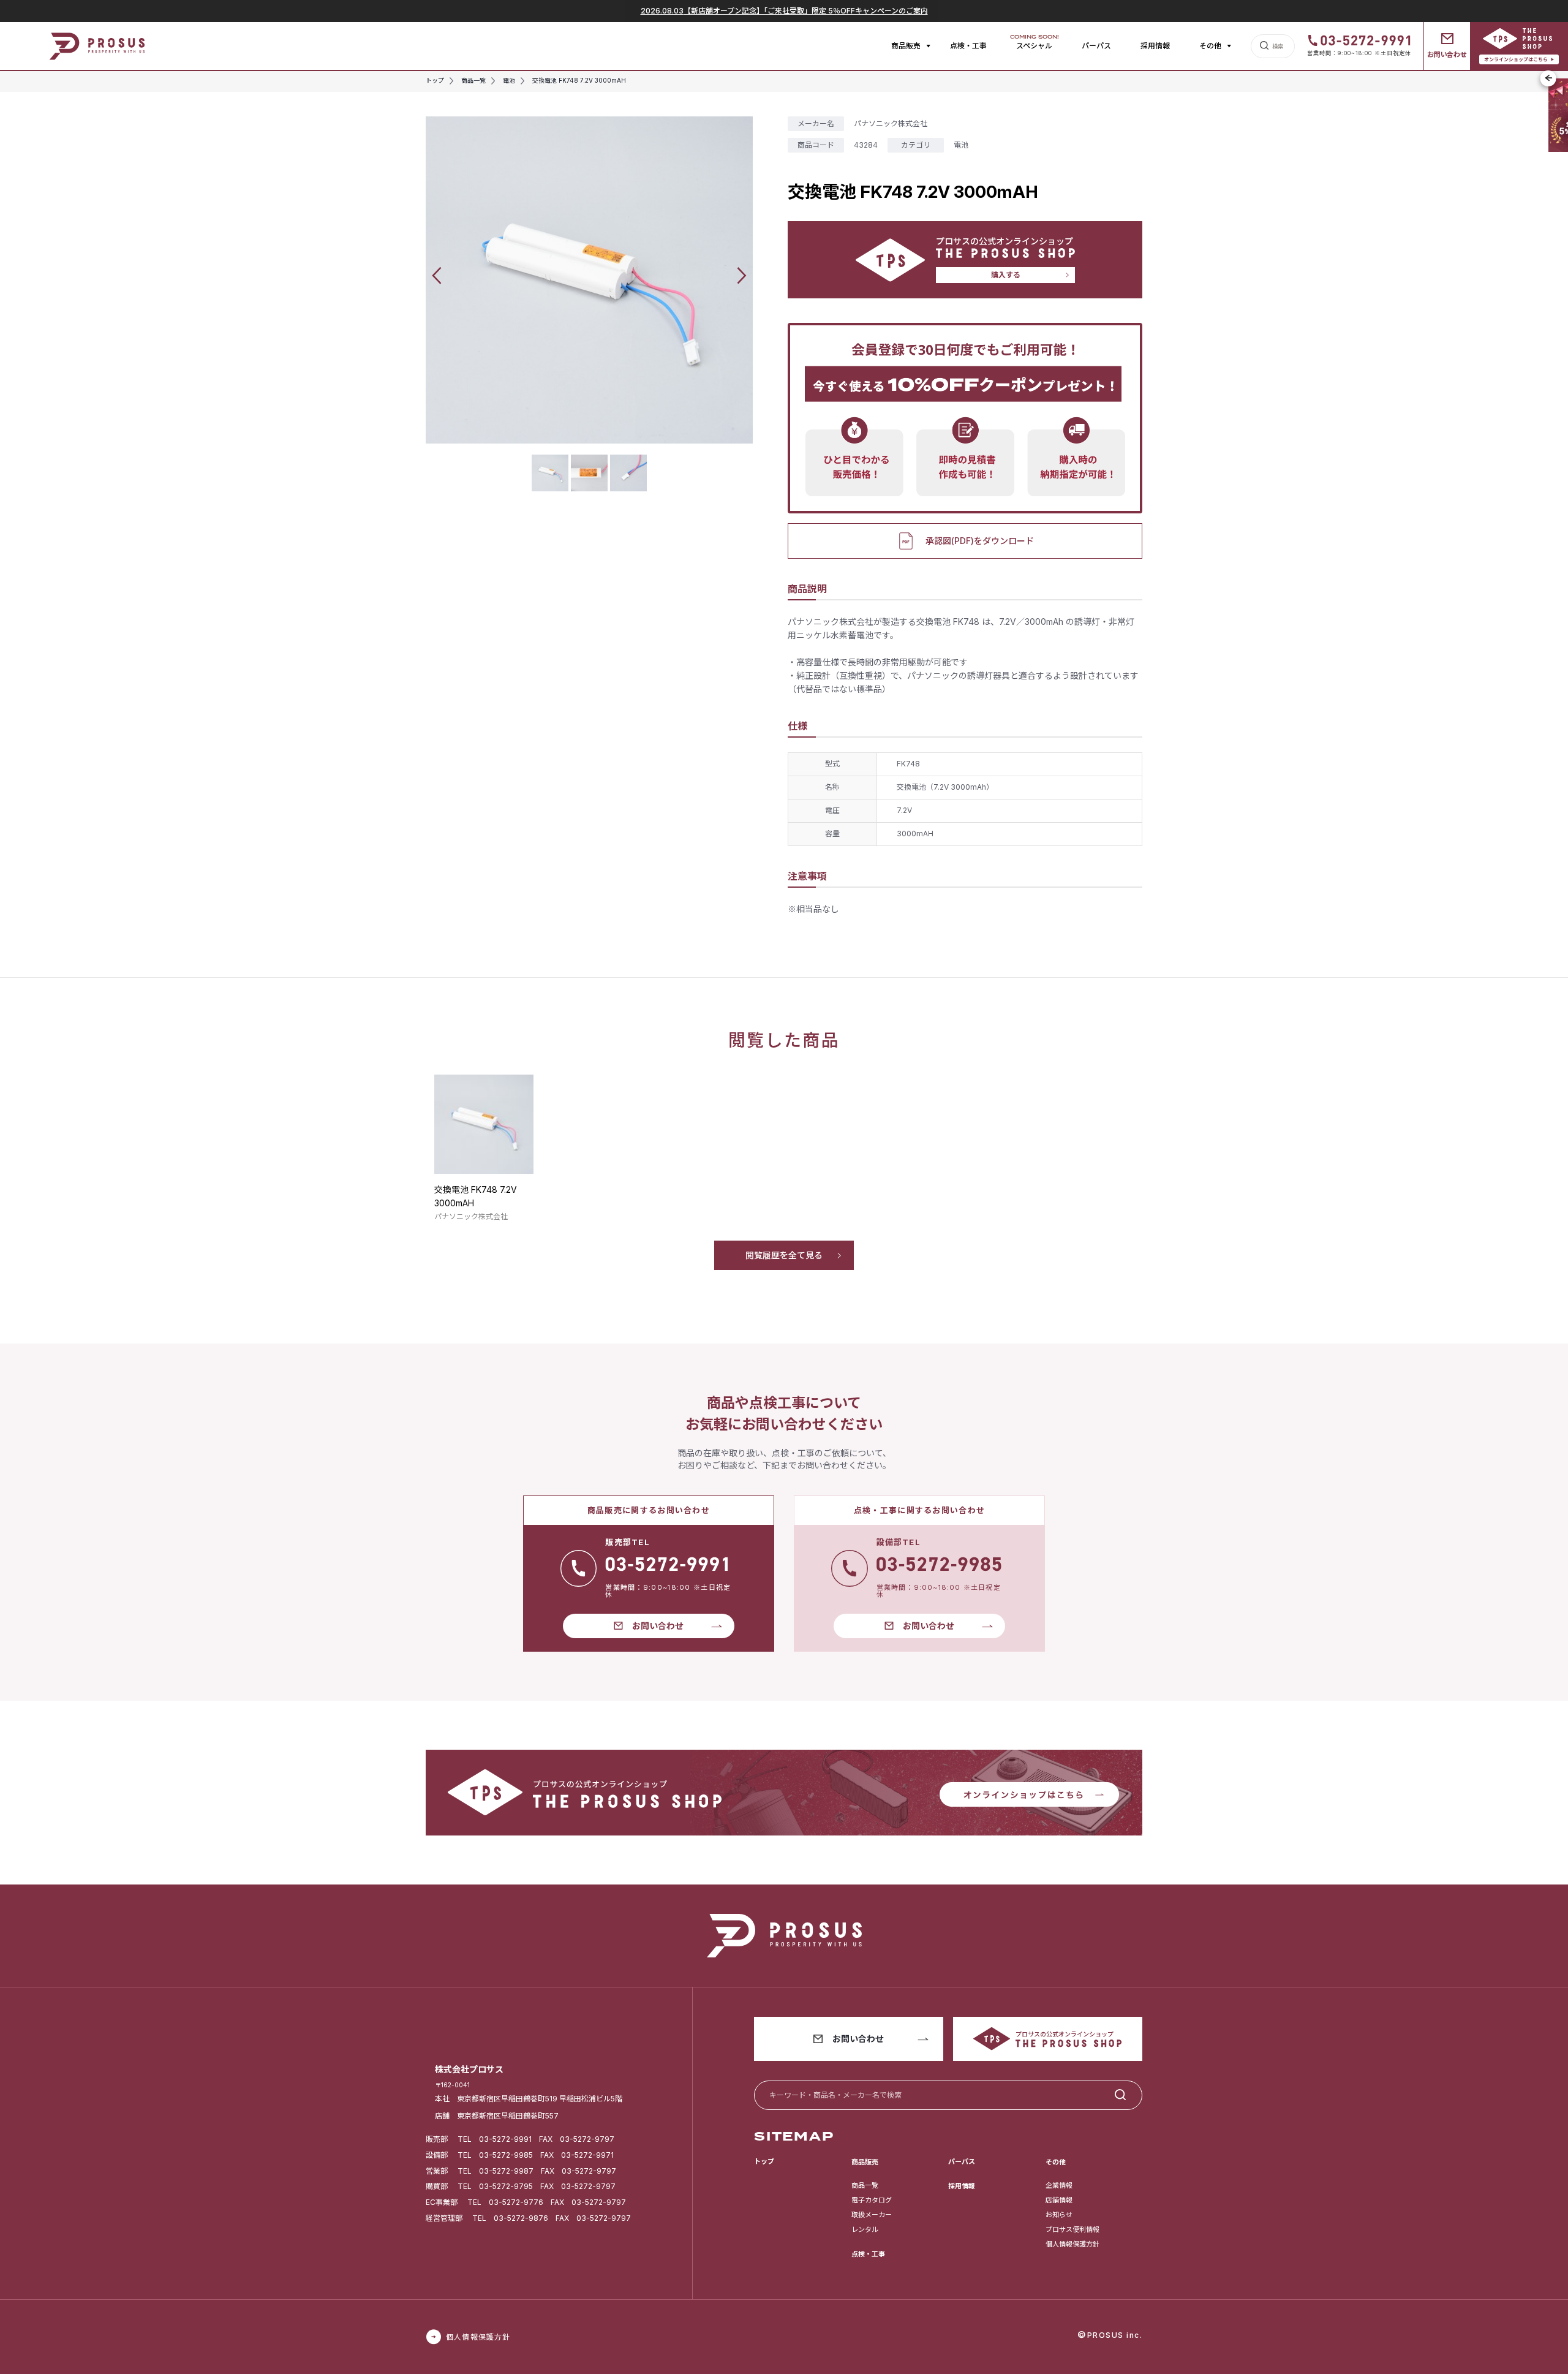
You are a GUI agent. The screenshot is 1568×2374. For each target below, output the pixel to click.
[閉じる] (1548, 78)
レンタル (865, 2229)
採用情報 (1155, 46)
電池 (961, 145)
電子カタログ (872, 2200)
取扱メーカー (872, 2215)
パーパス (1096, 46)
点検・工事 (968, 46)
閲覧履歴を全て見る (784, 1255)
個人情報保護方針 (1072, 2244)
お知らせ (1059, 2215)
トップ (764, 2161)
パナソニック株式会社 (891, 123)
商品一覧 (865, 2185)
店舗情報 (1059, 2200)
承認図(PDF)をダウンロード (980, 541)
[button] (437, 275)
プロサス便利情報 (1072, 2229)
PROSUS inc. (1115, 2335)
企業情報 (1059, 2185)
